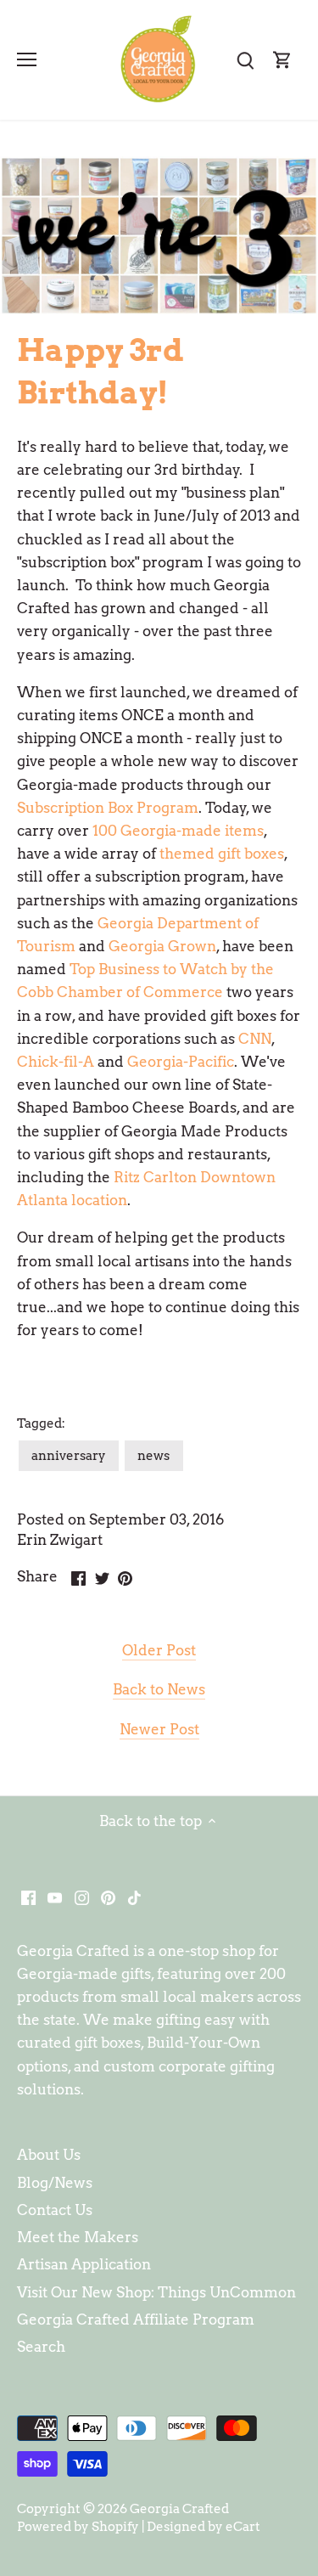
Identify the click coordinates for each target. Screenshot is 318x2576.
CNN (255, 1039)
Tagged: (41, 1423)
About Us (49, 2155)
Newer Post (159, 1729)
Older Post (159, 1650)
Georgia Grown (162, 946)
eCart (243, 2526)
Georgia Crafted (179, 2508)
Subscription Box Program (108, 808)
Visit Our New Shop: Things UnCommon (156, 2292)
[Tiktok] (134, 1897)
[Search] (245, 60)
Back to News (159, 1689)
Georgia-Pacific (181, 1062)
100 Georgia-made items (178, 831)
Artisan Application (84, 2264)
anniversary (69, 1455)
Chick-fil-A (56, 1062)
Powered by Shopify (78, 2526)
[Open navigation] (27, 59)
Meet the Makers (78, 2237)
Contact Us (55, 2210)
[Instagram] (82, 1897)
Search (41, 2347)
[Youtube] (55, 1897)
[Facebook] (28, 1897)
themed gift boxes (222, 854)
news (153, 1455)
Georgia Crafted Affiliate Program (136, 2320)
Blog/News (55, 2183)
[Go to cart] (282, 60)
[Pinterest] (108, 1897)
